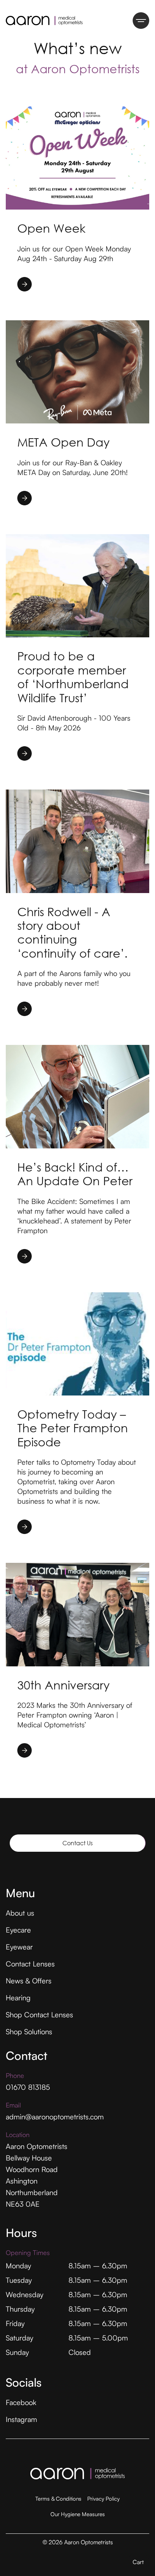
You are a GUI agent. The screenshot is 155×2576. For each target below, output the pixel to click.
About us (20, 1913)
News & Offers (29, 1981)
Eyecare (18, 1930)
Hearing (18, 1998)
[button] (138, 2562)
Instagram (21, 2419)
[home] (33, 21)
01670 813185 (28, 2087)
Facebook (21, 2402)
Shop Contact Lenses (39, 2015)
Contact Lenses (30, 1964)
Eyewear (19, 1947)
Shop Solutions (29, 2032)
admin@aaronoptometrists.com (55, 2117)
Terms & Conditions (58, 2499)
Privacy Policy (103, 2499)
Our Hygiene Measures (78, 2514)
